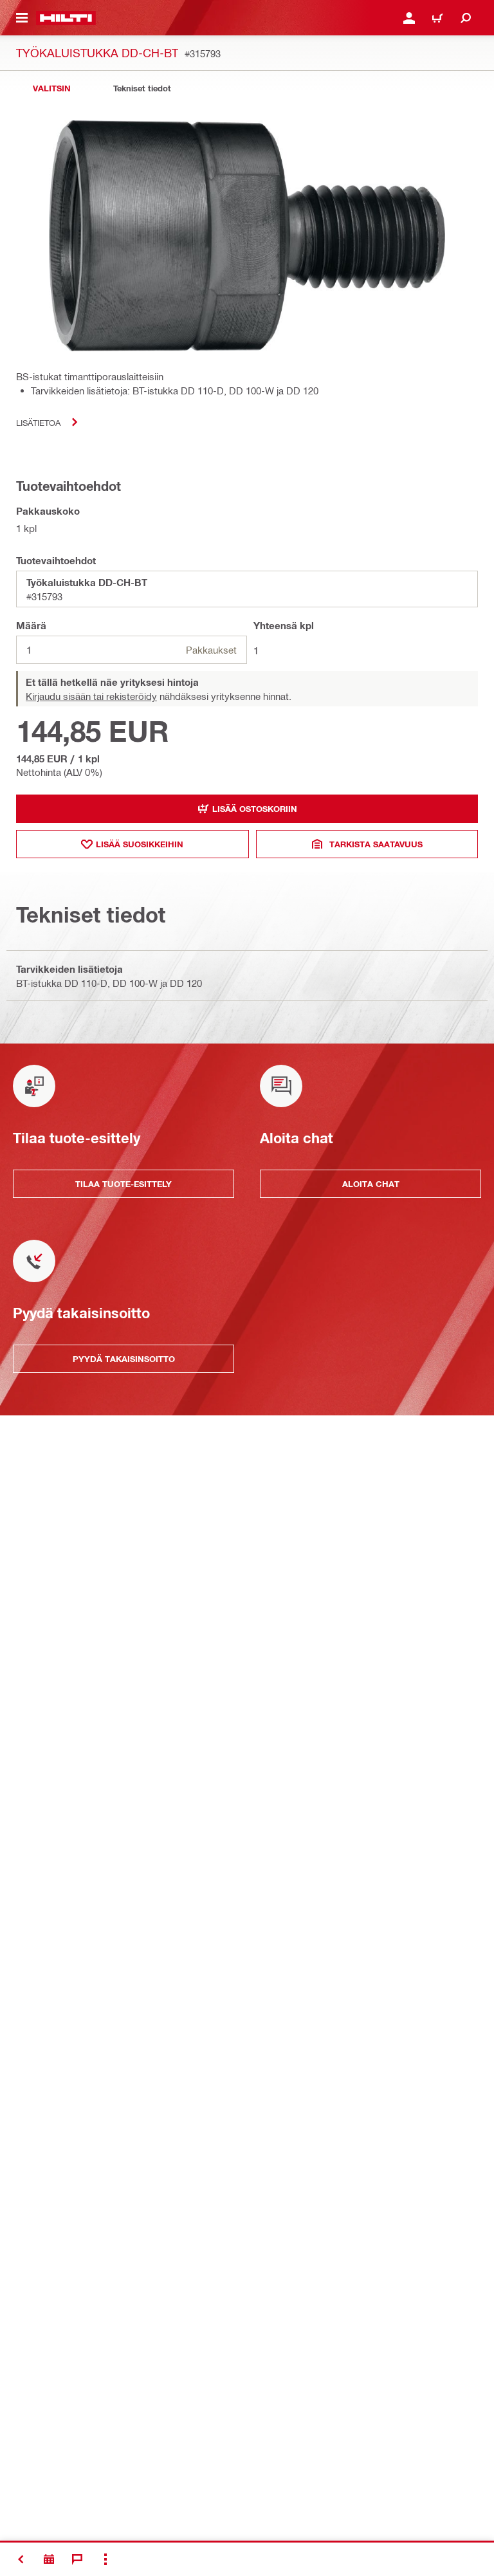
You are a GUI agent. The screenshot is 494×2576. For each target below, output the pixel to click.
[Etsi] (466, 18)
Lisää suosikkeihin (140, 844)
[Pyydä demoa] (49, 2559)
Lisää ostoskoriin (255, 809)
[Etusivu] (66, 18)
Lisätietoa (38, 422)
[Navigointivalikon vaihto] (22, 18)
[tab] (51, 88)
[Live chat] (77, 2559)
